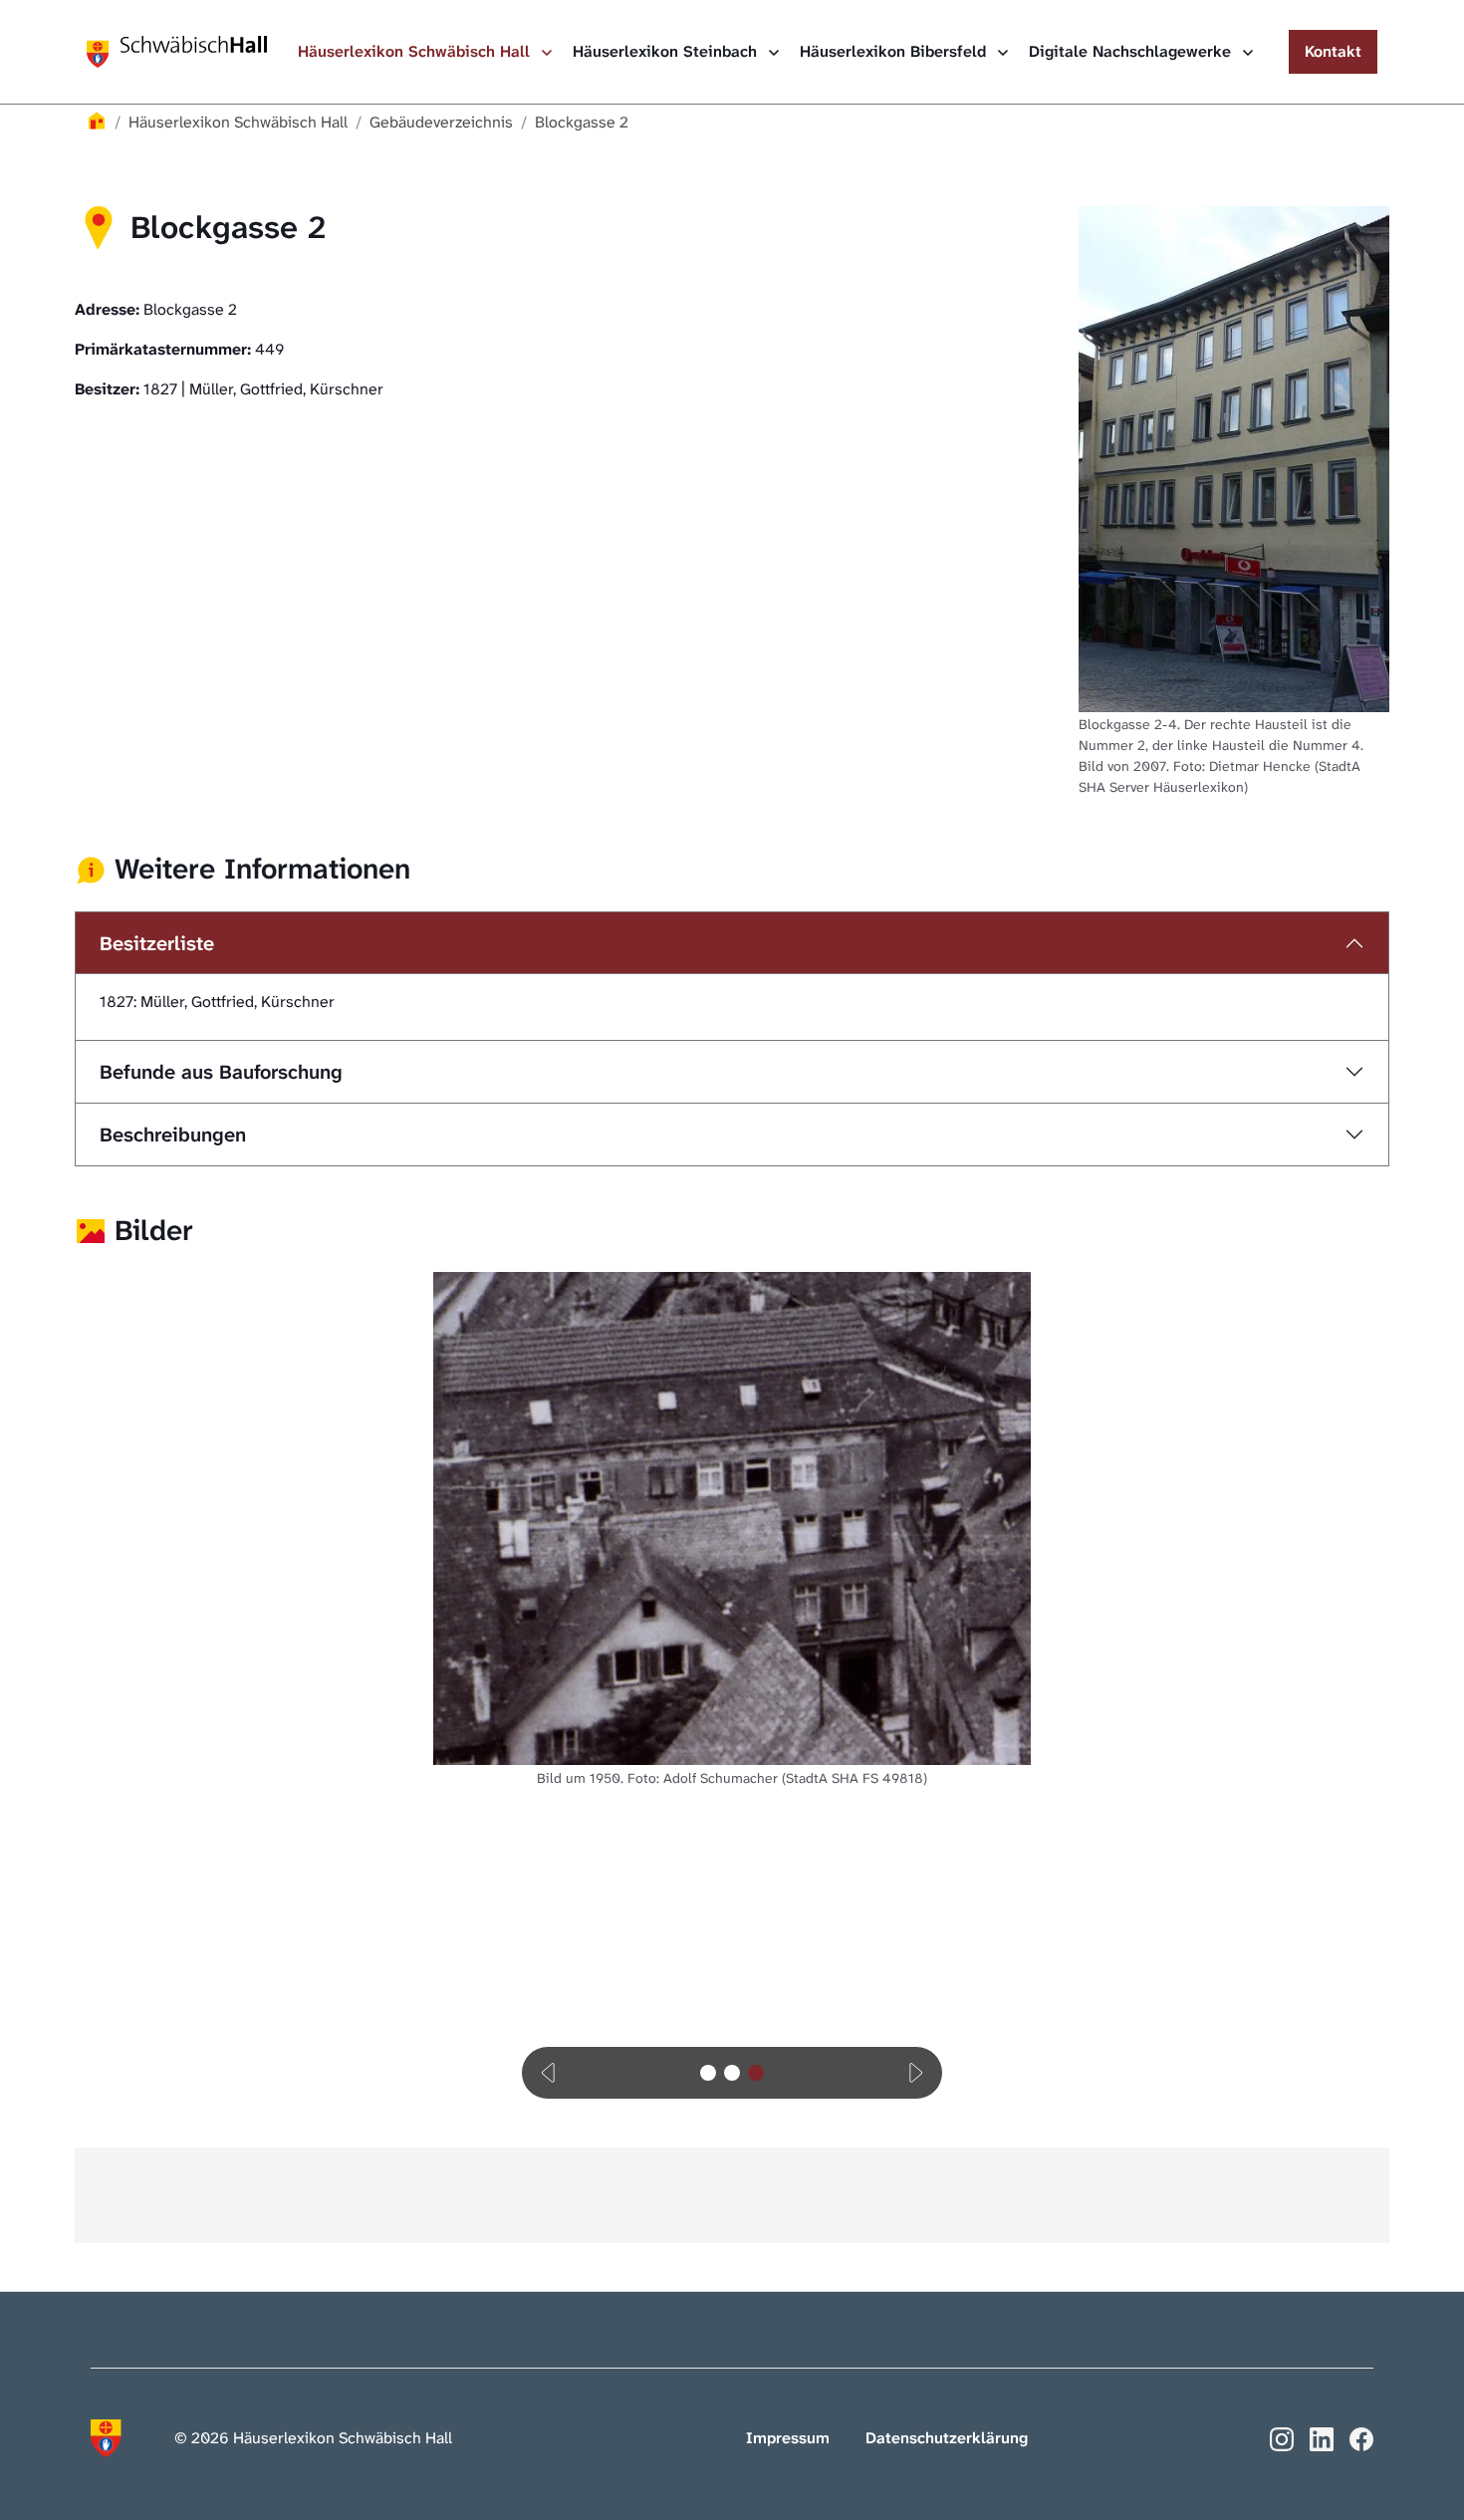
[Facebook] (1361, 2438)
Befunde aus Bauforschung (221, 1072)
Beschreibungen (173, 1134)
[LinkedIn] (1322, 2438)
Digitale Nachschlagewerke (1132, 51)
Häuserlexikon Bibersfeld (895, 51)
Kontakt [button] (1333, 51)
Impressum (788, 2438)
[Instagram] (1282, 2438)
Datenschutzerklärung (947, 2438)
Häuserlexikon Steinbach (667, 51)
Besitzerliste (157, 943)
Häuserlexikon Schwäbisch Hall (416, 51)
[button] (549, 2073)
